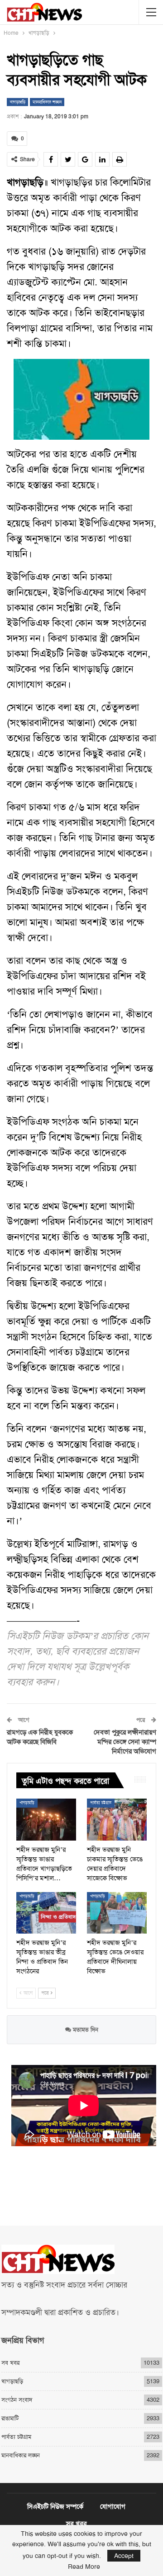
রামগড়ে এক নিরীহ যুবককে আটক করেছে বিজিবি (40, 1737)
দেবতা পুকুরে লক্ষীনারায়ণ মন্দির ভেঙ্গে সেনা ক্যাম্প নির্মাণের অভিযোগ (125, 1742)
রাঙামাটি (10, 2418)
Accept (124, 2556)
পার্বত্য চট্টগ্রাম (101, 1803)
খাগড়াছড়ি (17, 102)
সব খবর (10, 2363)
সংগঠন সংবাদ (17, 2400)
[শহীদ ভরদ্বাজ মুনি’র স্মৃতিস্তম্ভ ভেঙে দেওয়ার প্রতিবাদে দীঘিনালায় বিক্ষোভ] (117, 1913)
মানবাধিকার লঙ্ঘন (47, 102)
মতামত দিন (85, 2030)
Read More (84, 2567)
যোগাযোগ (113, 2506)
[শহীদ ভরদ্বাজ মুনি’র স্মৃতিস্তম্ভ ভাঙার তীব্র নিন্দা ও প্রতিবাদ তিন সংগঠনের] (46, 1913)
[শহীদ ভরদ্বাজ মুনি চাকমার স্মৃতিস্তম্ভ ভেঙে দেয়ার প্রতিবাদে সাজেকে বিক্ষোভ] (117, 1819)
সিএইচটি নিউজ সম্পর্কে (55, 2506)
